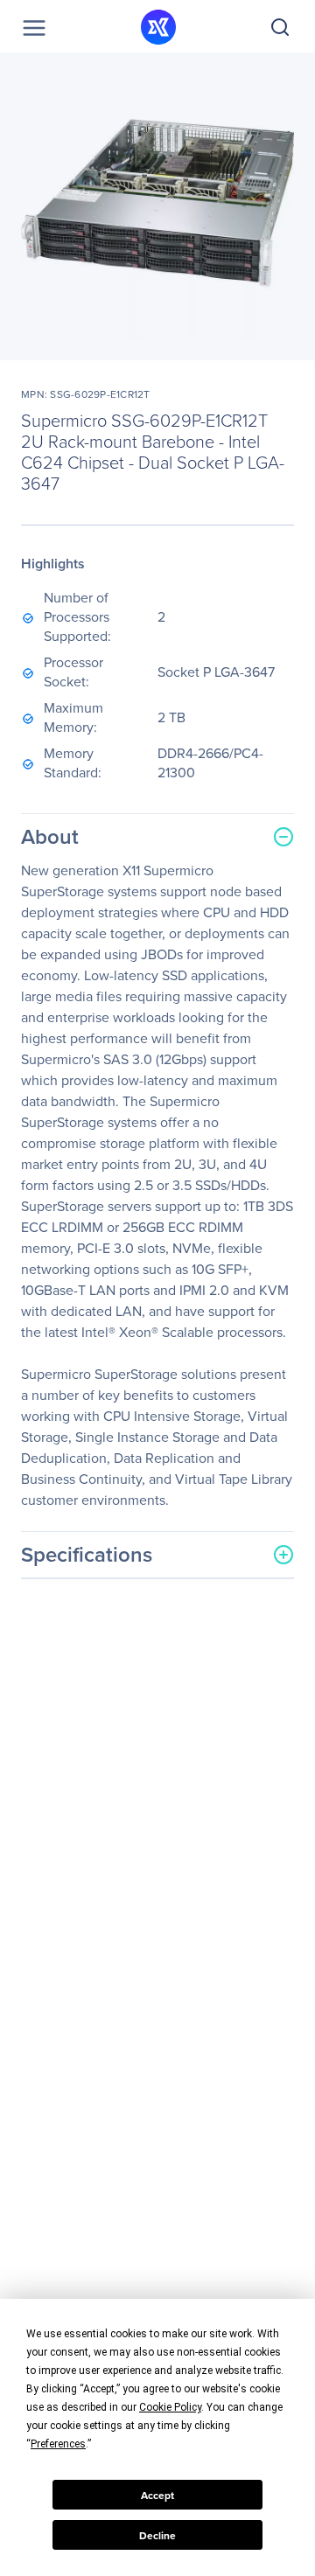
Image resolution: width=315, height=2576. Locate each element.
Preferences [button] (58, 2444)
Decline (157, 2535)
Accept (157, 2495)
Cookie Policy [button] (170, 2407)
